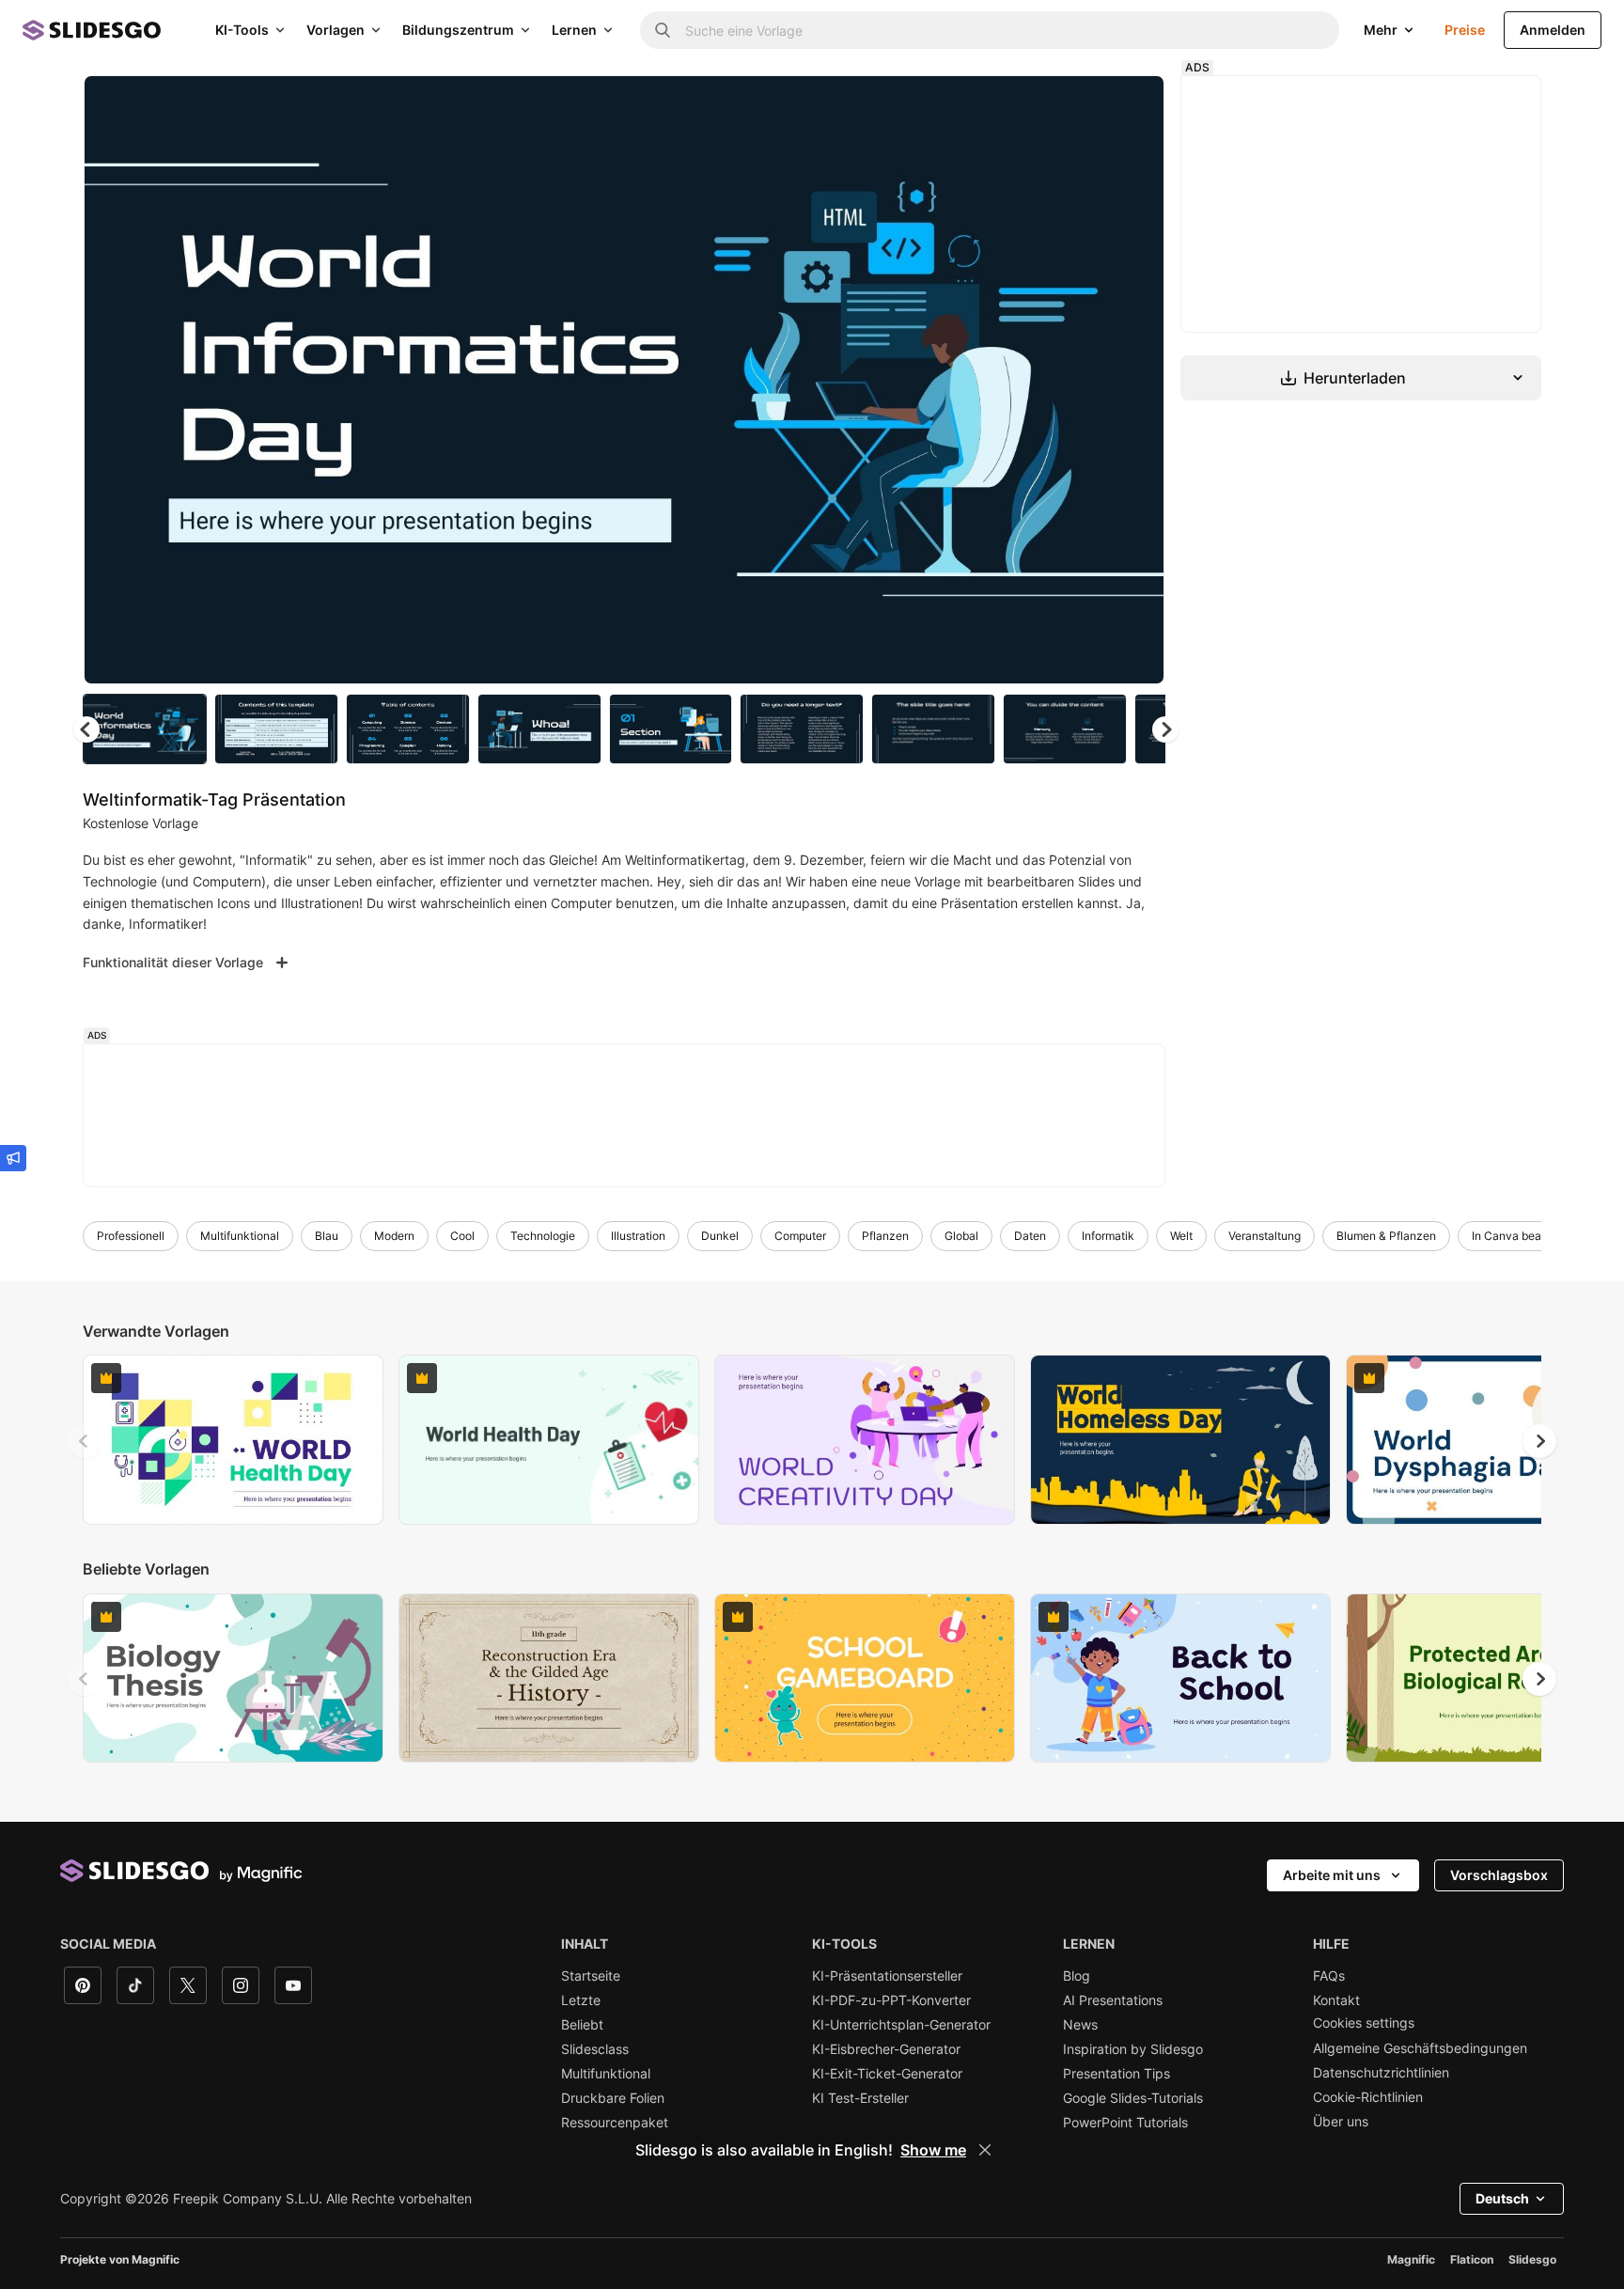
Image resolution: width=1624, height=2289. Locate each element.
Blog (1077, 1976)
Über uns (1341, 2122)
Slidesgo (1532, 2259)
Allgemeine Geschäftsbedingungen (1420, 2048)
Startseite (591, 1976)
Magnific (1411, 2259)
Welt (1181, 1236)
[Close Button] (985, 2150)
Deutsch (1502, 2198)
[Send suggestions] (13, 1158)
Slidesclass (595, 2049)
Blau (327, 1236)
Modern (394, 1236)
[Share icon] (1132, 105)
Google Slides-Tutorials (1133, 2098)
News (1080, 2025)
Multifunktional (240, 1236)
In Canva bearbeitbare (1530, 1236)
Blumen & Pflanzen (1386, 1236)
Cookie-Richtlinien (1368, 2097)
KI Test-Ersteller (860, 2098)
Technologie (543, 1236)
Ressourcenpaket (615, 2123)
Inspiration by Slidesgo (1133, 2049)
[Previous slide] (85, 1441)
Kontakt (1336, 2000)
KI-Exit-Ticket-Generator (887, 2074)
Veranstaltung (1265, 1236)
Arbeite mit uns (1332, 1875)
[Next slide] (1136, 380)
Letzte (581, 2000)
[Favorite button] (1084, 105)
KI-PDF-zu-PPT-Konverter (891, 2000)
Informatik (1108, 1236)
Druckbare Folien (613, 2098)
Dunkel (720, 1236)
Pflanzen (885, 1236)
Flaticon (1472, 2259)
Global (961, 1236)
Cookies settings (1364, 2023)
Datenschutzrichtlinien (1381, 2073)
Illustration (638, 1236)
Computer (800, 1236)
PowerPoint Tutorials (1125, 2123)
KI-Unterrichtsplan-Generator (901, 2025)
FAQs (1329, 1976)
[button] (1165, 729)
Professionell (131, 1236)
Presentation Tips (1116, 2074)
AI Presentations (1113, 2000)
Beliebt (582, 2025)
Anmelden (1553, 30)
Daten (1030, 1236)
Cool (462, 1236)
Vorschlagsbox (1499, 1875)
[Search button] (663, 30)
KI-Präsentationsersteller (887, 1976)
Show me (933, 2150)
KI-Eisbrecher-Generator (886, 2049)
